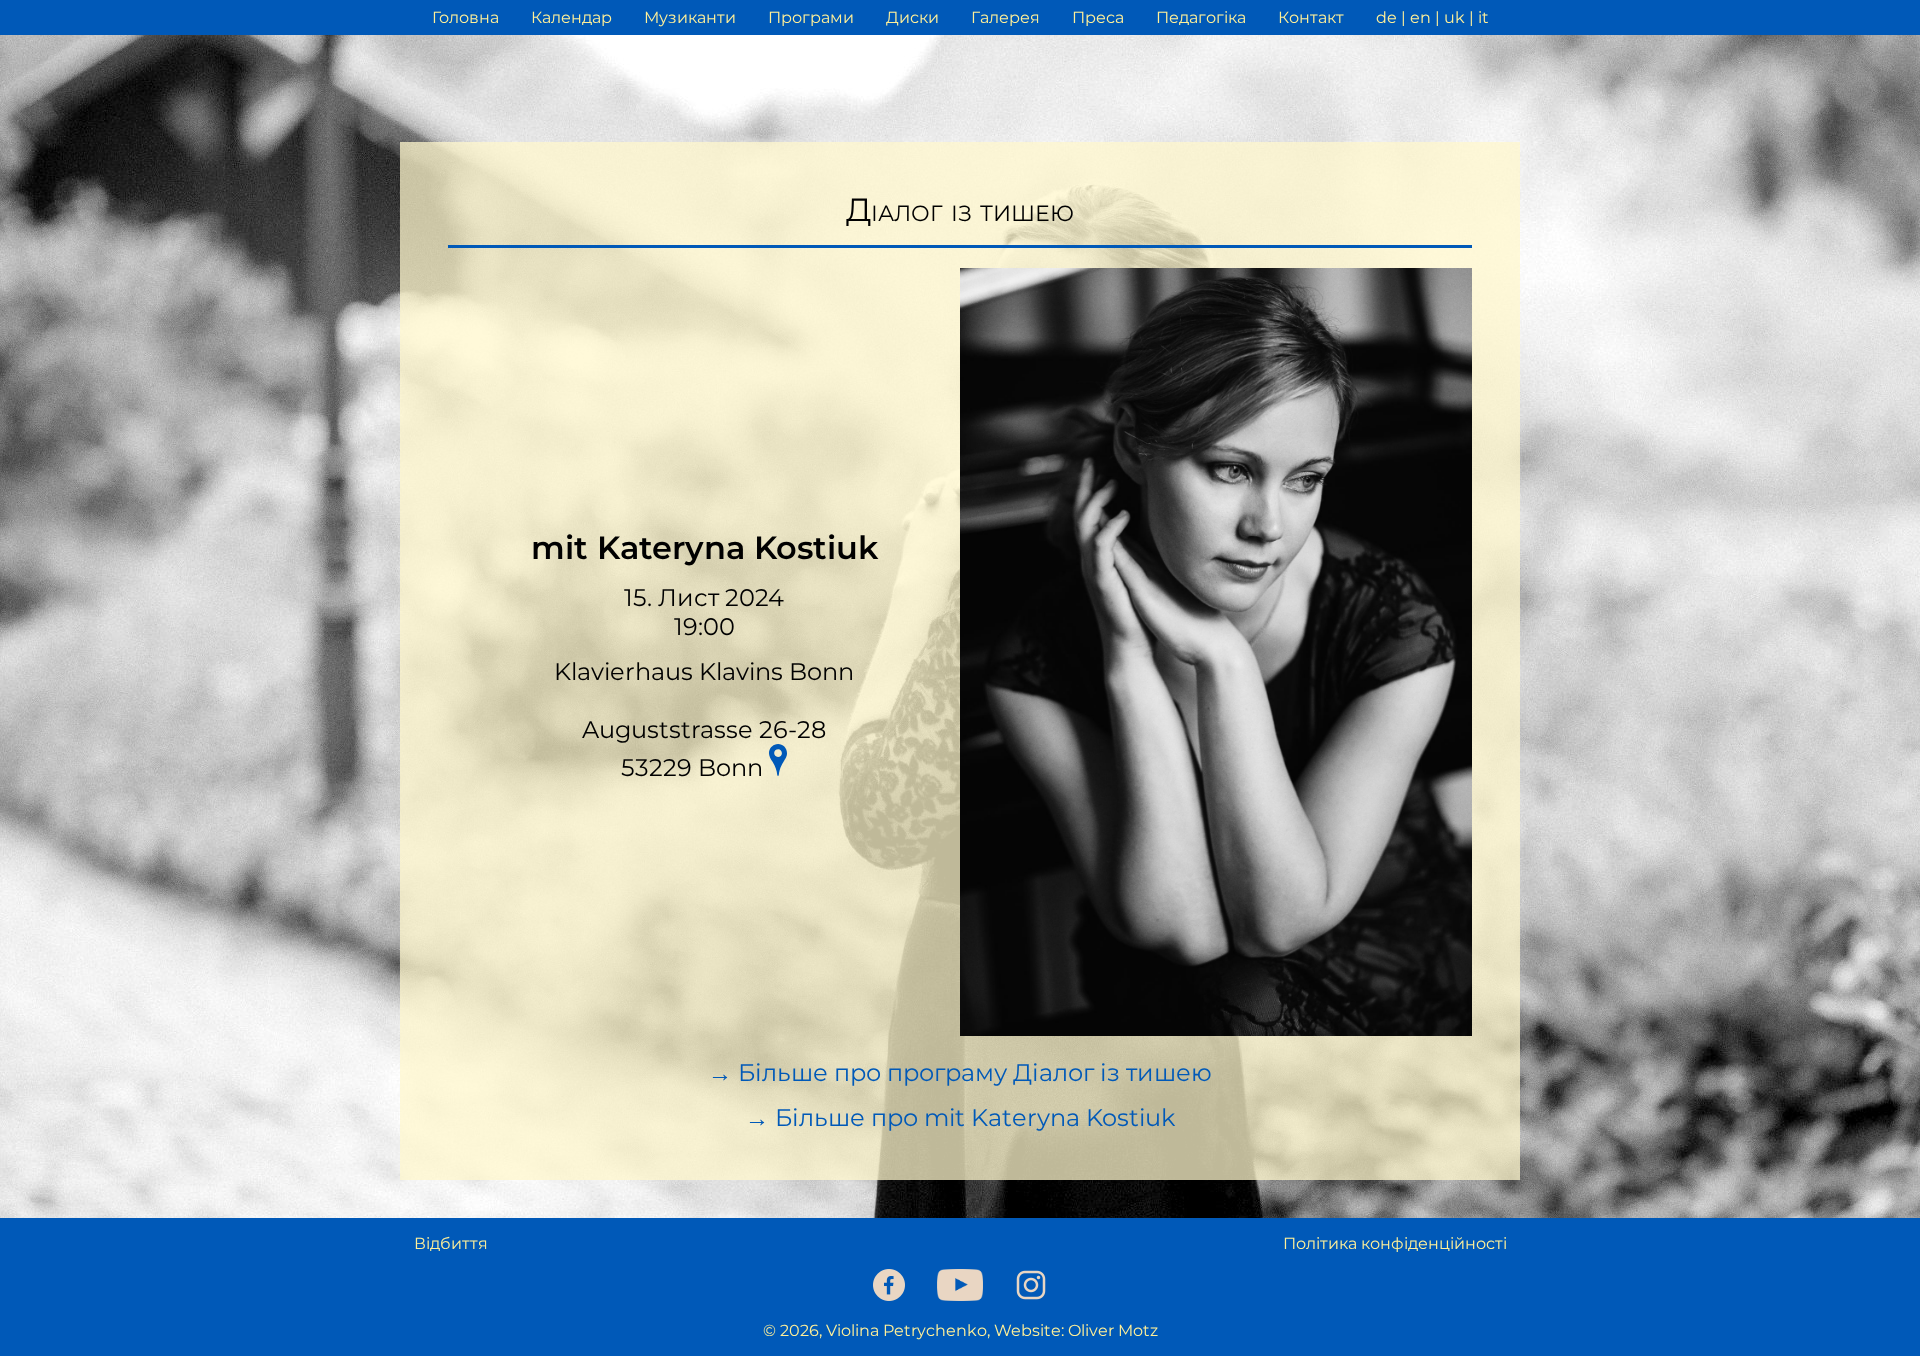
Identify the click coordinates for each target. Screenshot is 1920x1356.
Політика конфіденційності (1395, 1243)
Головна (465, 17)
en (1420, 17)
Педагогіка (1201, 17)
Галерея (1005, 17)
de (1386, 17)
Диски (912, 17)
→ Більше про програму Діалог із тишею (960, 1072)
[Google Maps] (778, 763)
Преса (1098, 17)
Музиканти (690, 17)
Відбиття (451, 1243)
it (1483, 17)
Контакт (1311, 17)
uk (1454, 17)
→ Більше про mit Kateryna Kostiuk (960, 1117)
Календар (571, 17)
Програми (811, 17)
